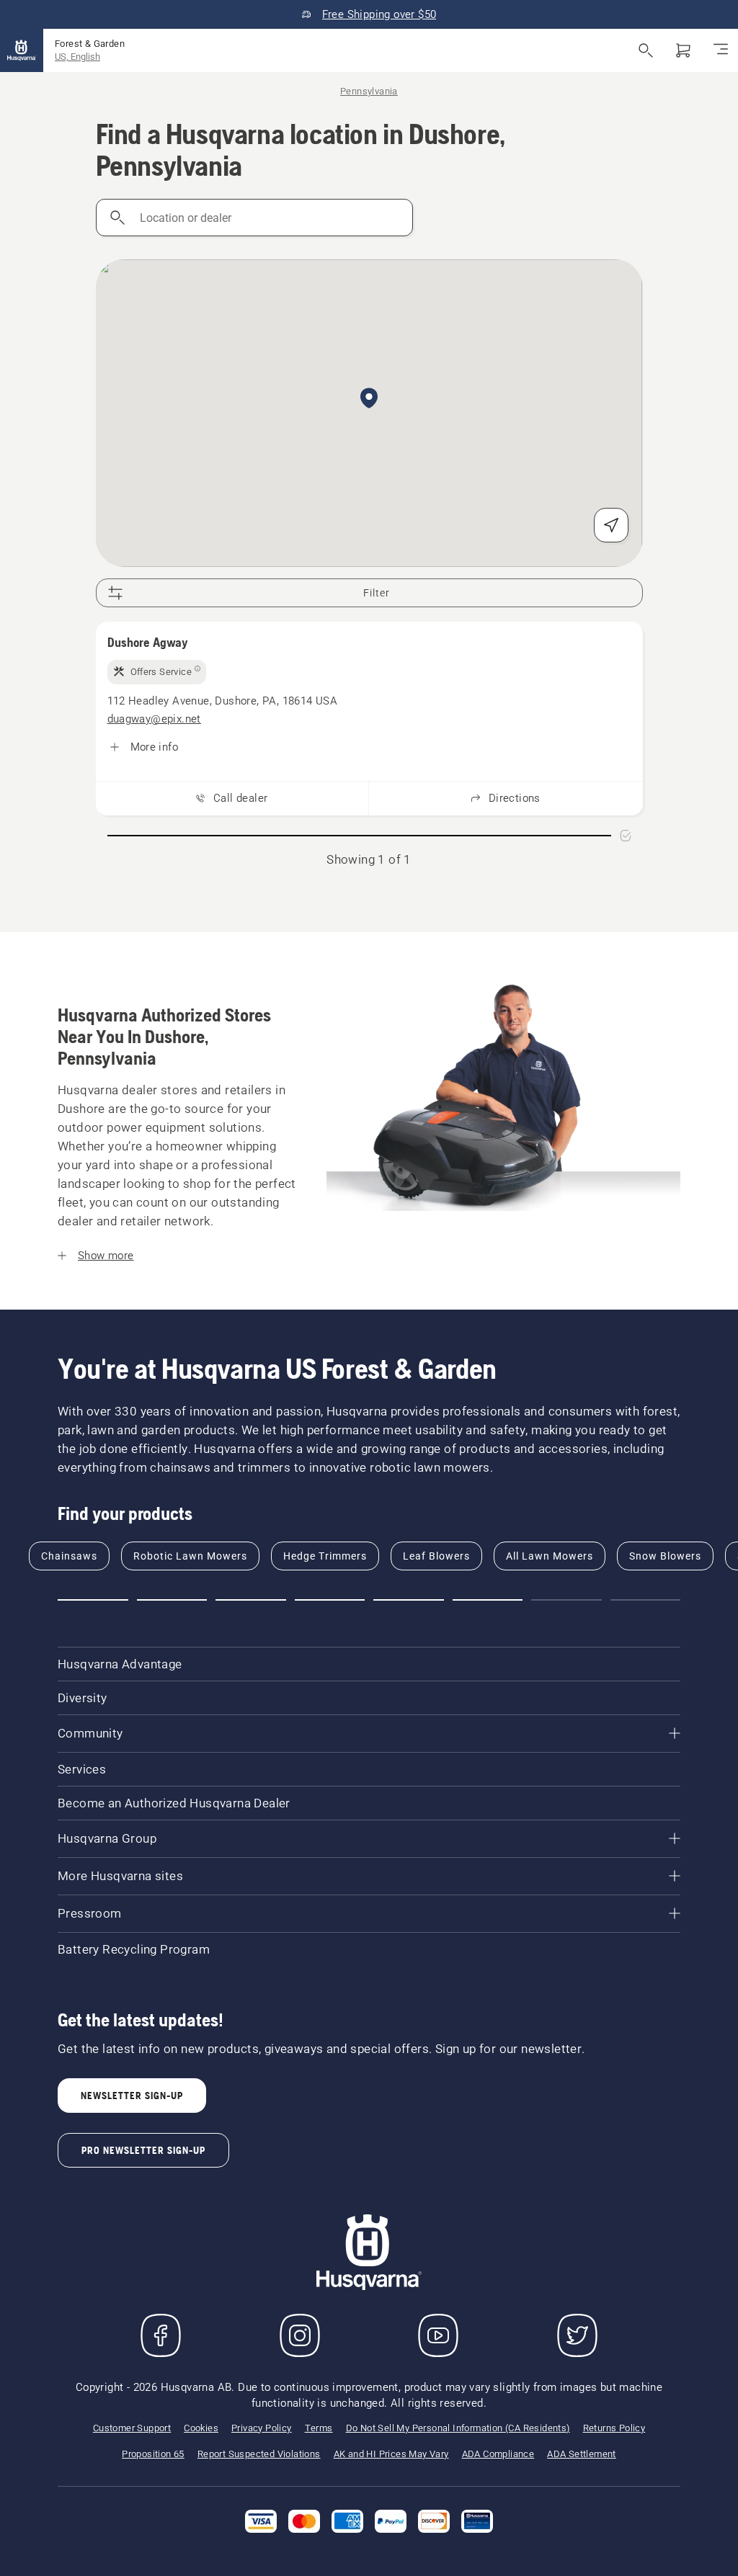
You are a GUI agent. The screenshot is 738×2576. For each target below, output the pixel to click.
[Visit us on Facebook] (161, 2335)
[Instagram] (300, 2335)
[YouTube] (438, 2335)
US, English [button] (77, 57)
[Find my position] (611, 525)
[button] (369, 399)
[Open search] (646, 50)
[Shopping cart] (683, 50)
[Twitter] (577, 2335)
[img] (157, 672)
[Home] (22, 50)
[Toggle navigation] (721, 50)
